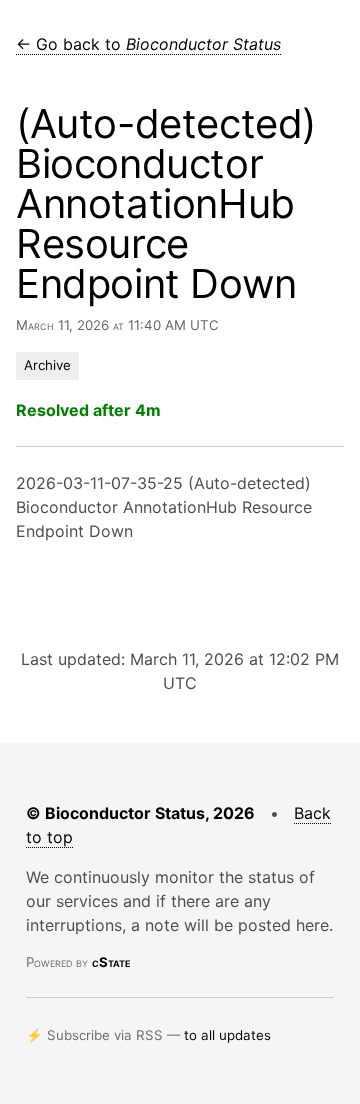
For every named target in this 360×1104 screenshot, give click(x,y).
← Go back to (148, 44)
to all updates (227, 1035)
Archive (47, 365)
